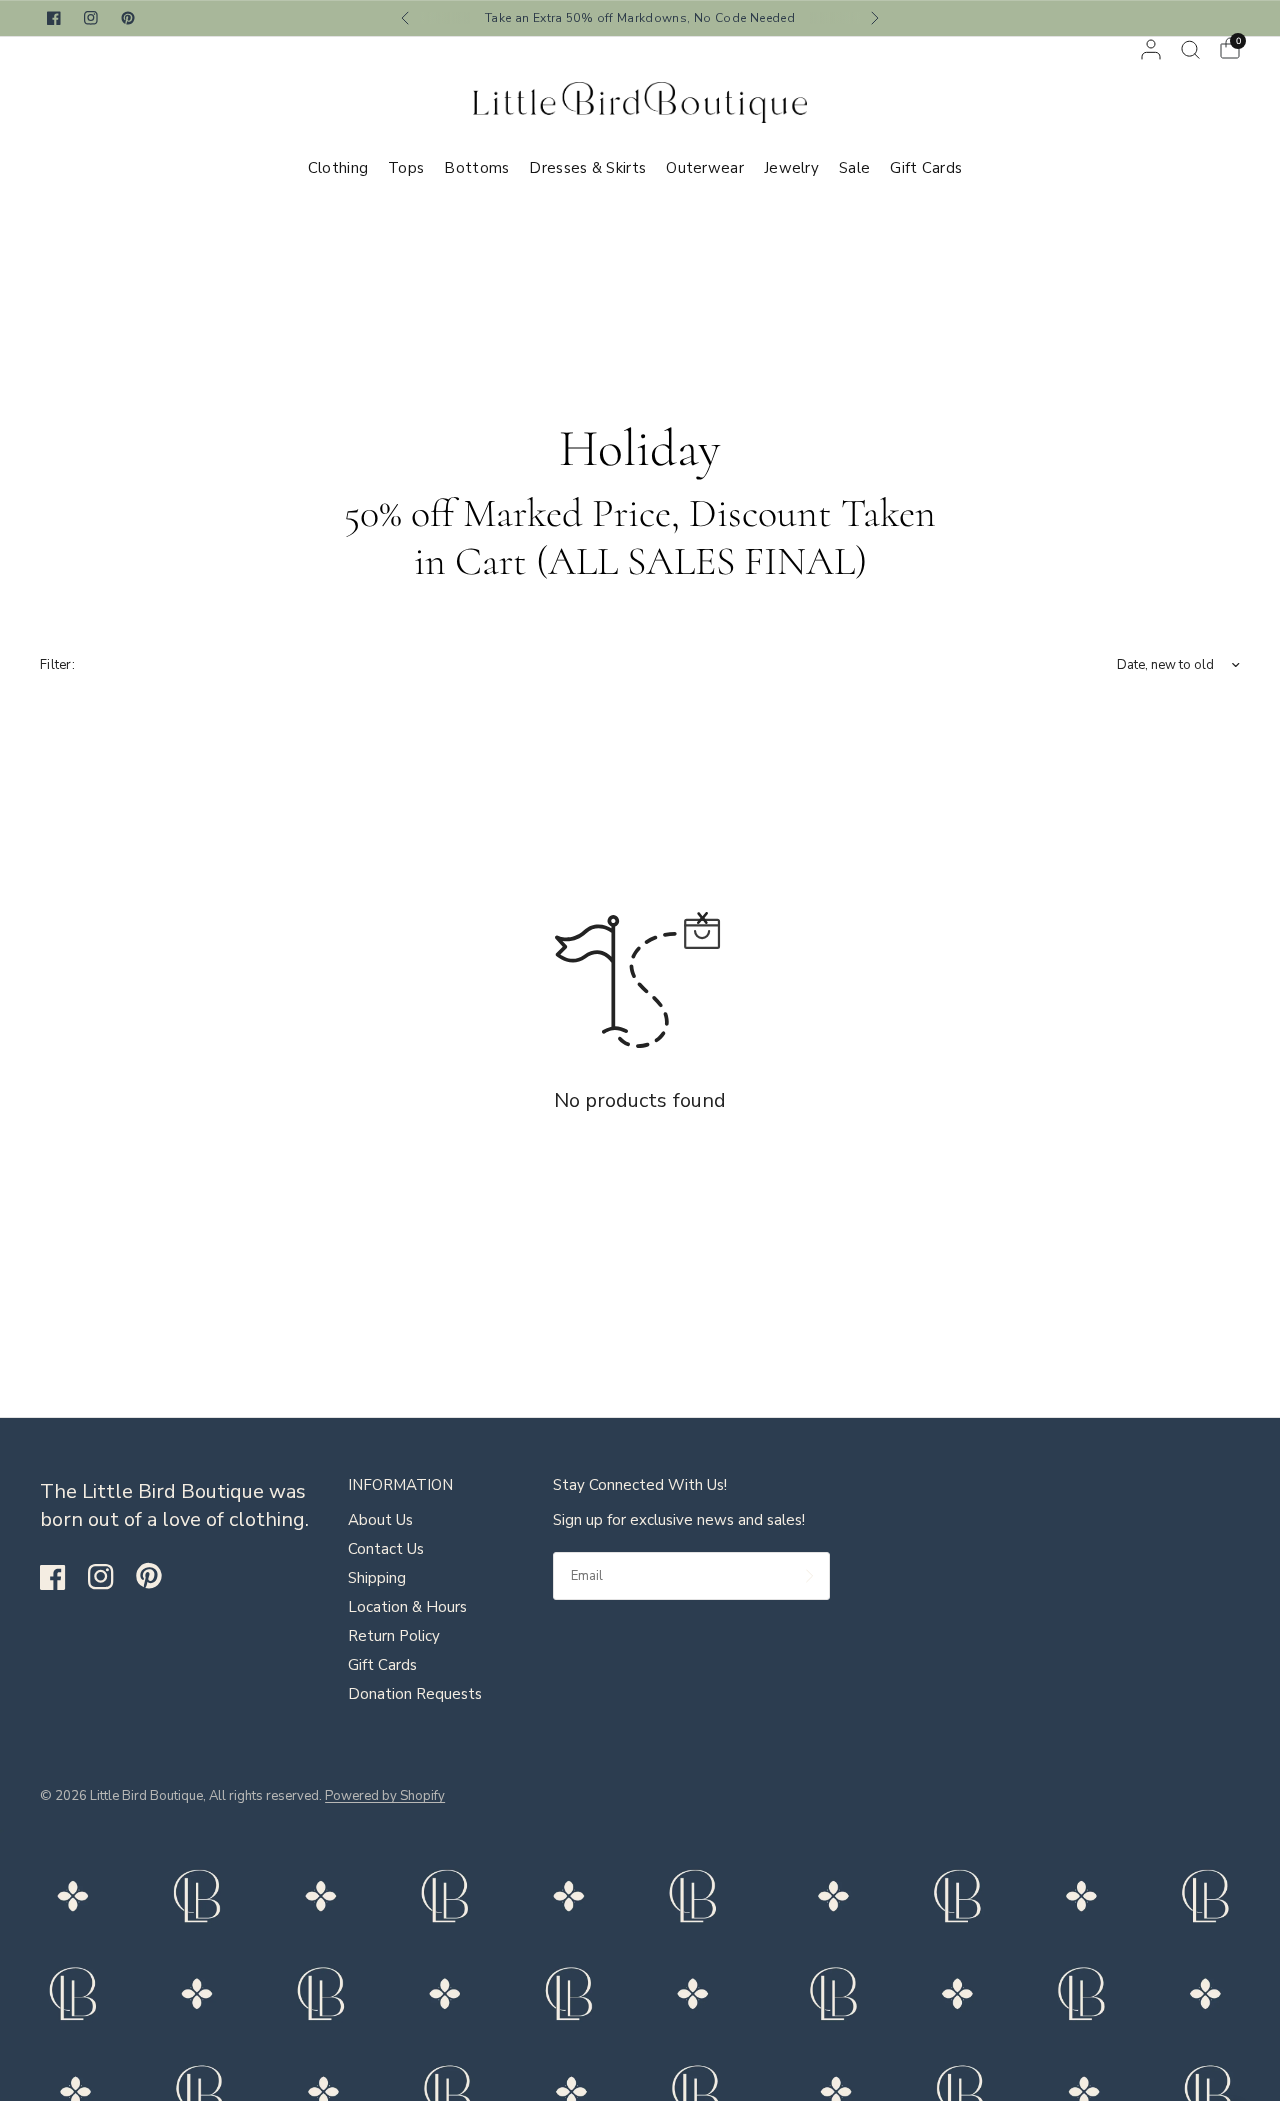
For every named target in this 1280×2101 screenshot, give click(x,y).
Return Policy (394, 1636)
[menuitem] (343, 168)
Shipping (377, 1578)
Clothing (338, 168)
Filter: (57, 665)
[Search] (1190, 49)
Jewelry (791, 168)
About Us (380, 1520)
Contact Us (386, 1549)
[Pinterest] (158, 1576)
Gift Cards (926, 168)
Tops (406, 168)
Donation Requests (415, 1694)
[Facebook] (62, 1577)
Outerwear (705, 168)
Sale (854, 168)
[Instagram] (110, 1577)
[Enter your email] (810, 1576)
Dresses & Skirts (587, 168)
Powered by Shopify (385, 1796)
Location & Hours (407, 1607)
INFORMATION (400, 1485)
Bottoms (476, 168)
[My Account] (1151, 49)
